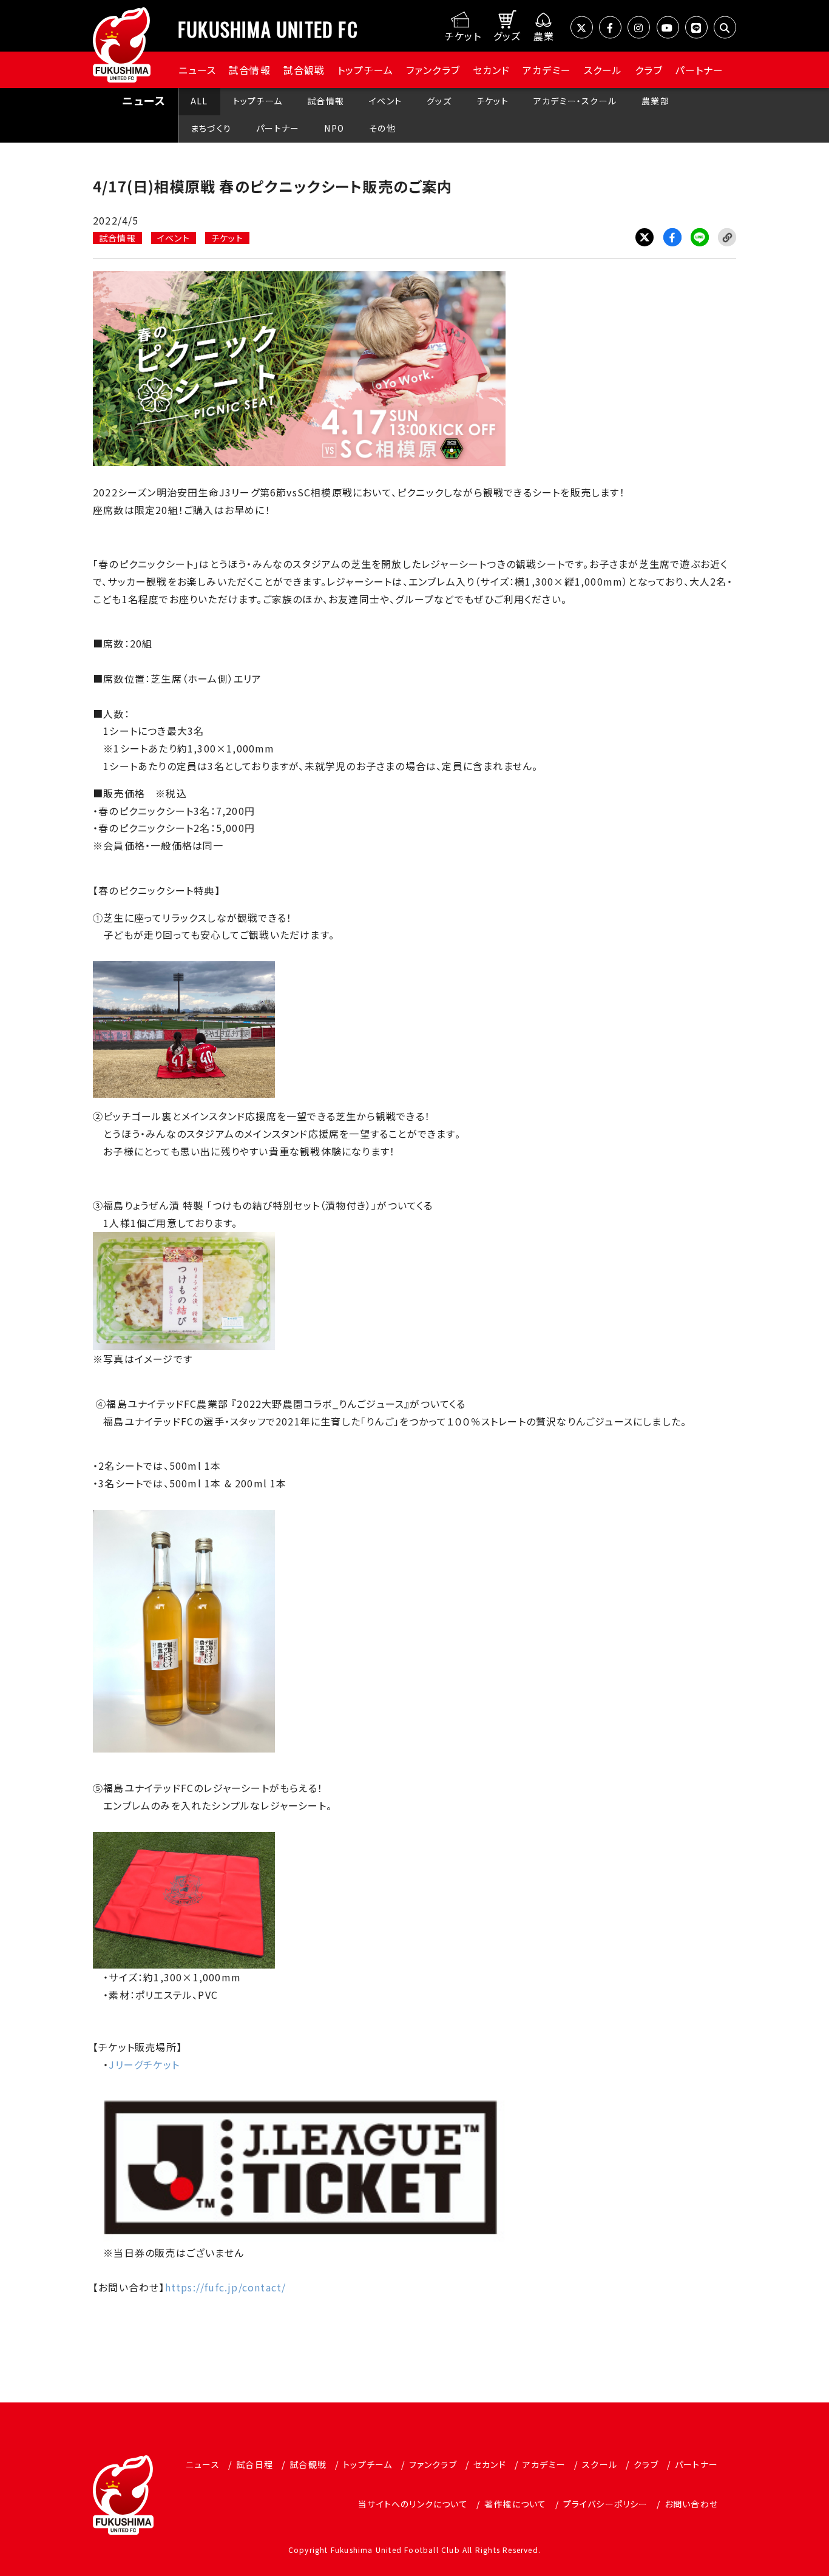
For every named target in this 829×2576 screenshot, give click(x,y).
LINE (700, 237)
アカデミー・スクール (575, 101)
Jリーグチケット (144, 2064)
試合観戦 (304, 70)
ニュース (198, 70)
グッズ (439, 101)
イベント (385, 101)
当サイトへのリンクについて (413, 2504)
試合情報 (250, 70)
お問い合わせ (691, 2504)
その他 (382, 128)
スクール (603, 70)
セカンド (492, 70)
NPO (334, 128)
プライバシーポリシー (606, 2504)
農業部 (655, 101)
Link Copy (727, 237)
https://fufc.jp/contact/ (226, 2287)
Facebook (672, 237)
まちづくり (211, 128)
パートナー (699, 70)
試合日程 (255, 2464)
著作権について (515, 2504)
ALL (199, 101)
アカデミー (547, 70)
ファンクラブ (433, 70)
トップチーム (365, 70)
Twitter (645, 237)
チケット (492, 101)
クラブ (649, 70)
